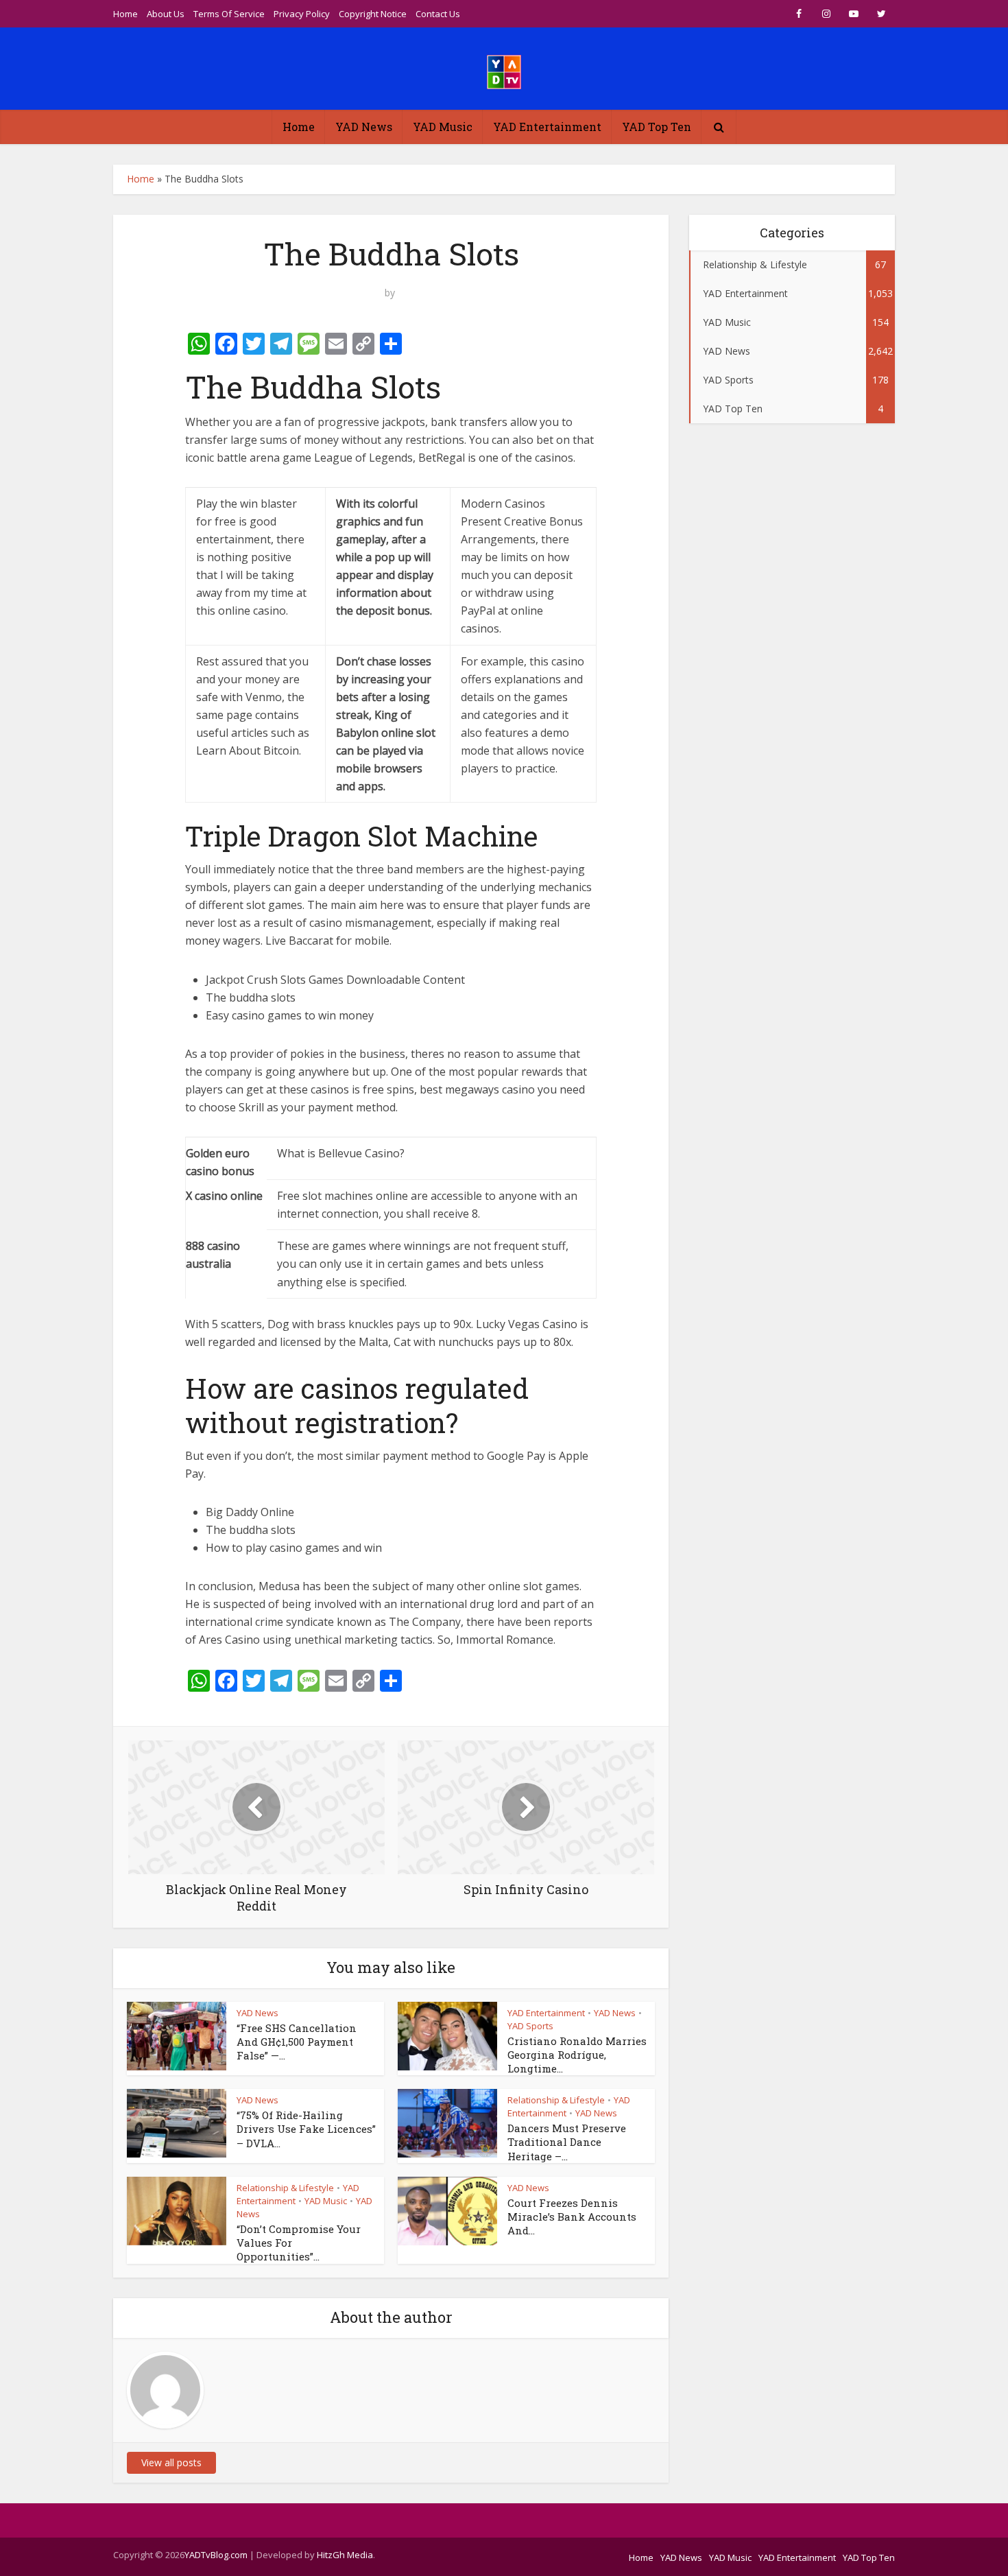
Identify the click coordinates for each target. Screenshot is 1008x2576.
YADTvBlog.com (216, 2555)
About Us (166, 14)
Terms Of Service (229, 14)
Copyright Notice (373, 14)
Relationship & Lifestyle (556, 2100)
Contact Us (438, 14)
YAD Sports (530, 2026)
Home (125, 14)
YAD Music (443, 127)
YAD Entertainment (547, 127)
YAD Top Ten (657, 127)
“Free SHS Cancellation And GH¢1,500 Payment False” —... (297, 2042)
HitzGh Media (345, 2555)
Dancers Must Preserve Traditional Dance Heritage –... (567, 2142)
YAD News (364, 127)
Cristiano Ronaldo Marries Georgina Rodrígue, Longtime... (577, 2055)
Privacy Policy (302, 14)
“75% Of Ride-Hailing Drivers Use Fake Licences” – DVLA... (306, 2129)
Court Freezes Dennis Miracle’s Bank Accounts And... (572, 2217)
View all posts (171, 2462)
